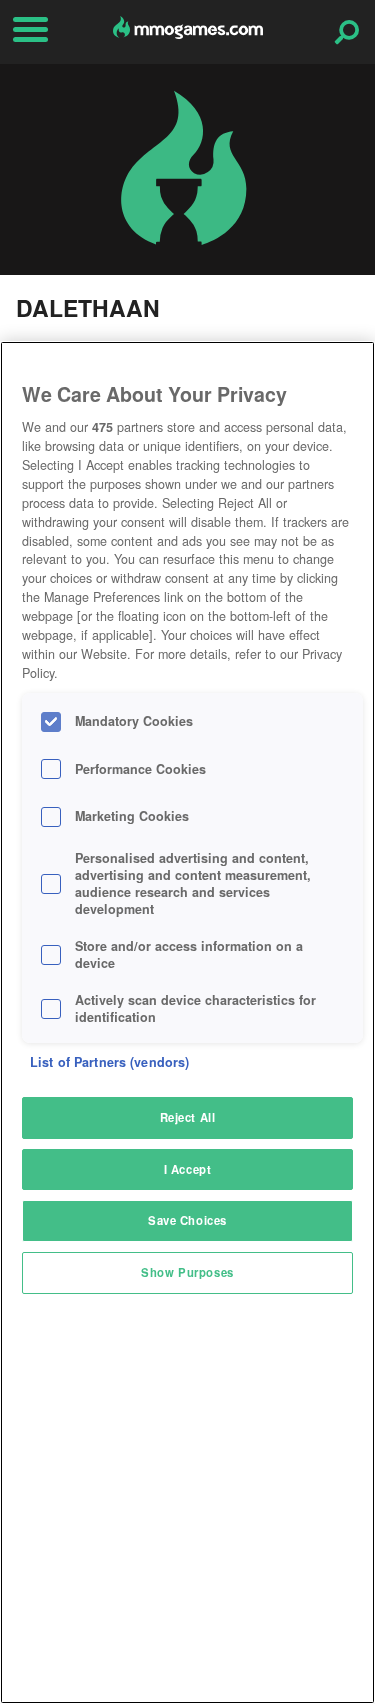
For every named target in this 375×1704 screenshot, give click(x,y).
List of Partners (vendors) (109, 1062)
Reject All (188, 1117)
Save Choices (187, 1220)
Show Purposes (187, 1272)
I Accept (188, 1169)
